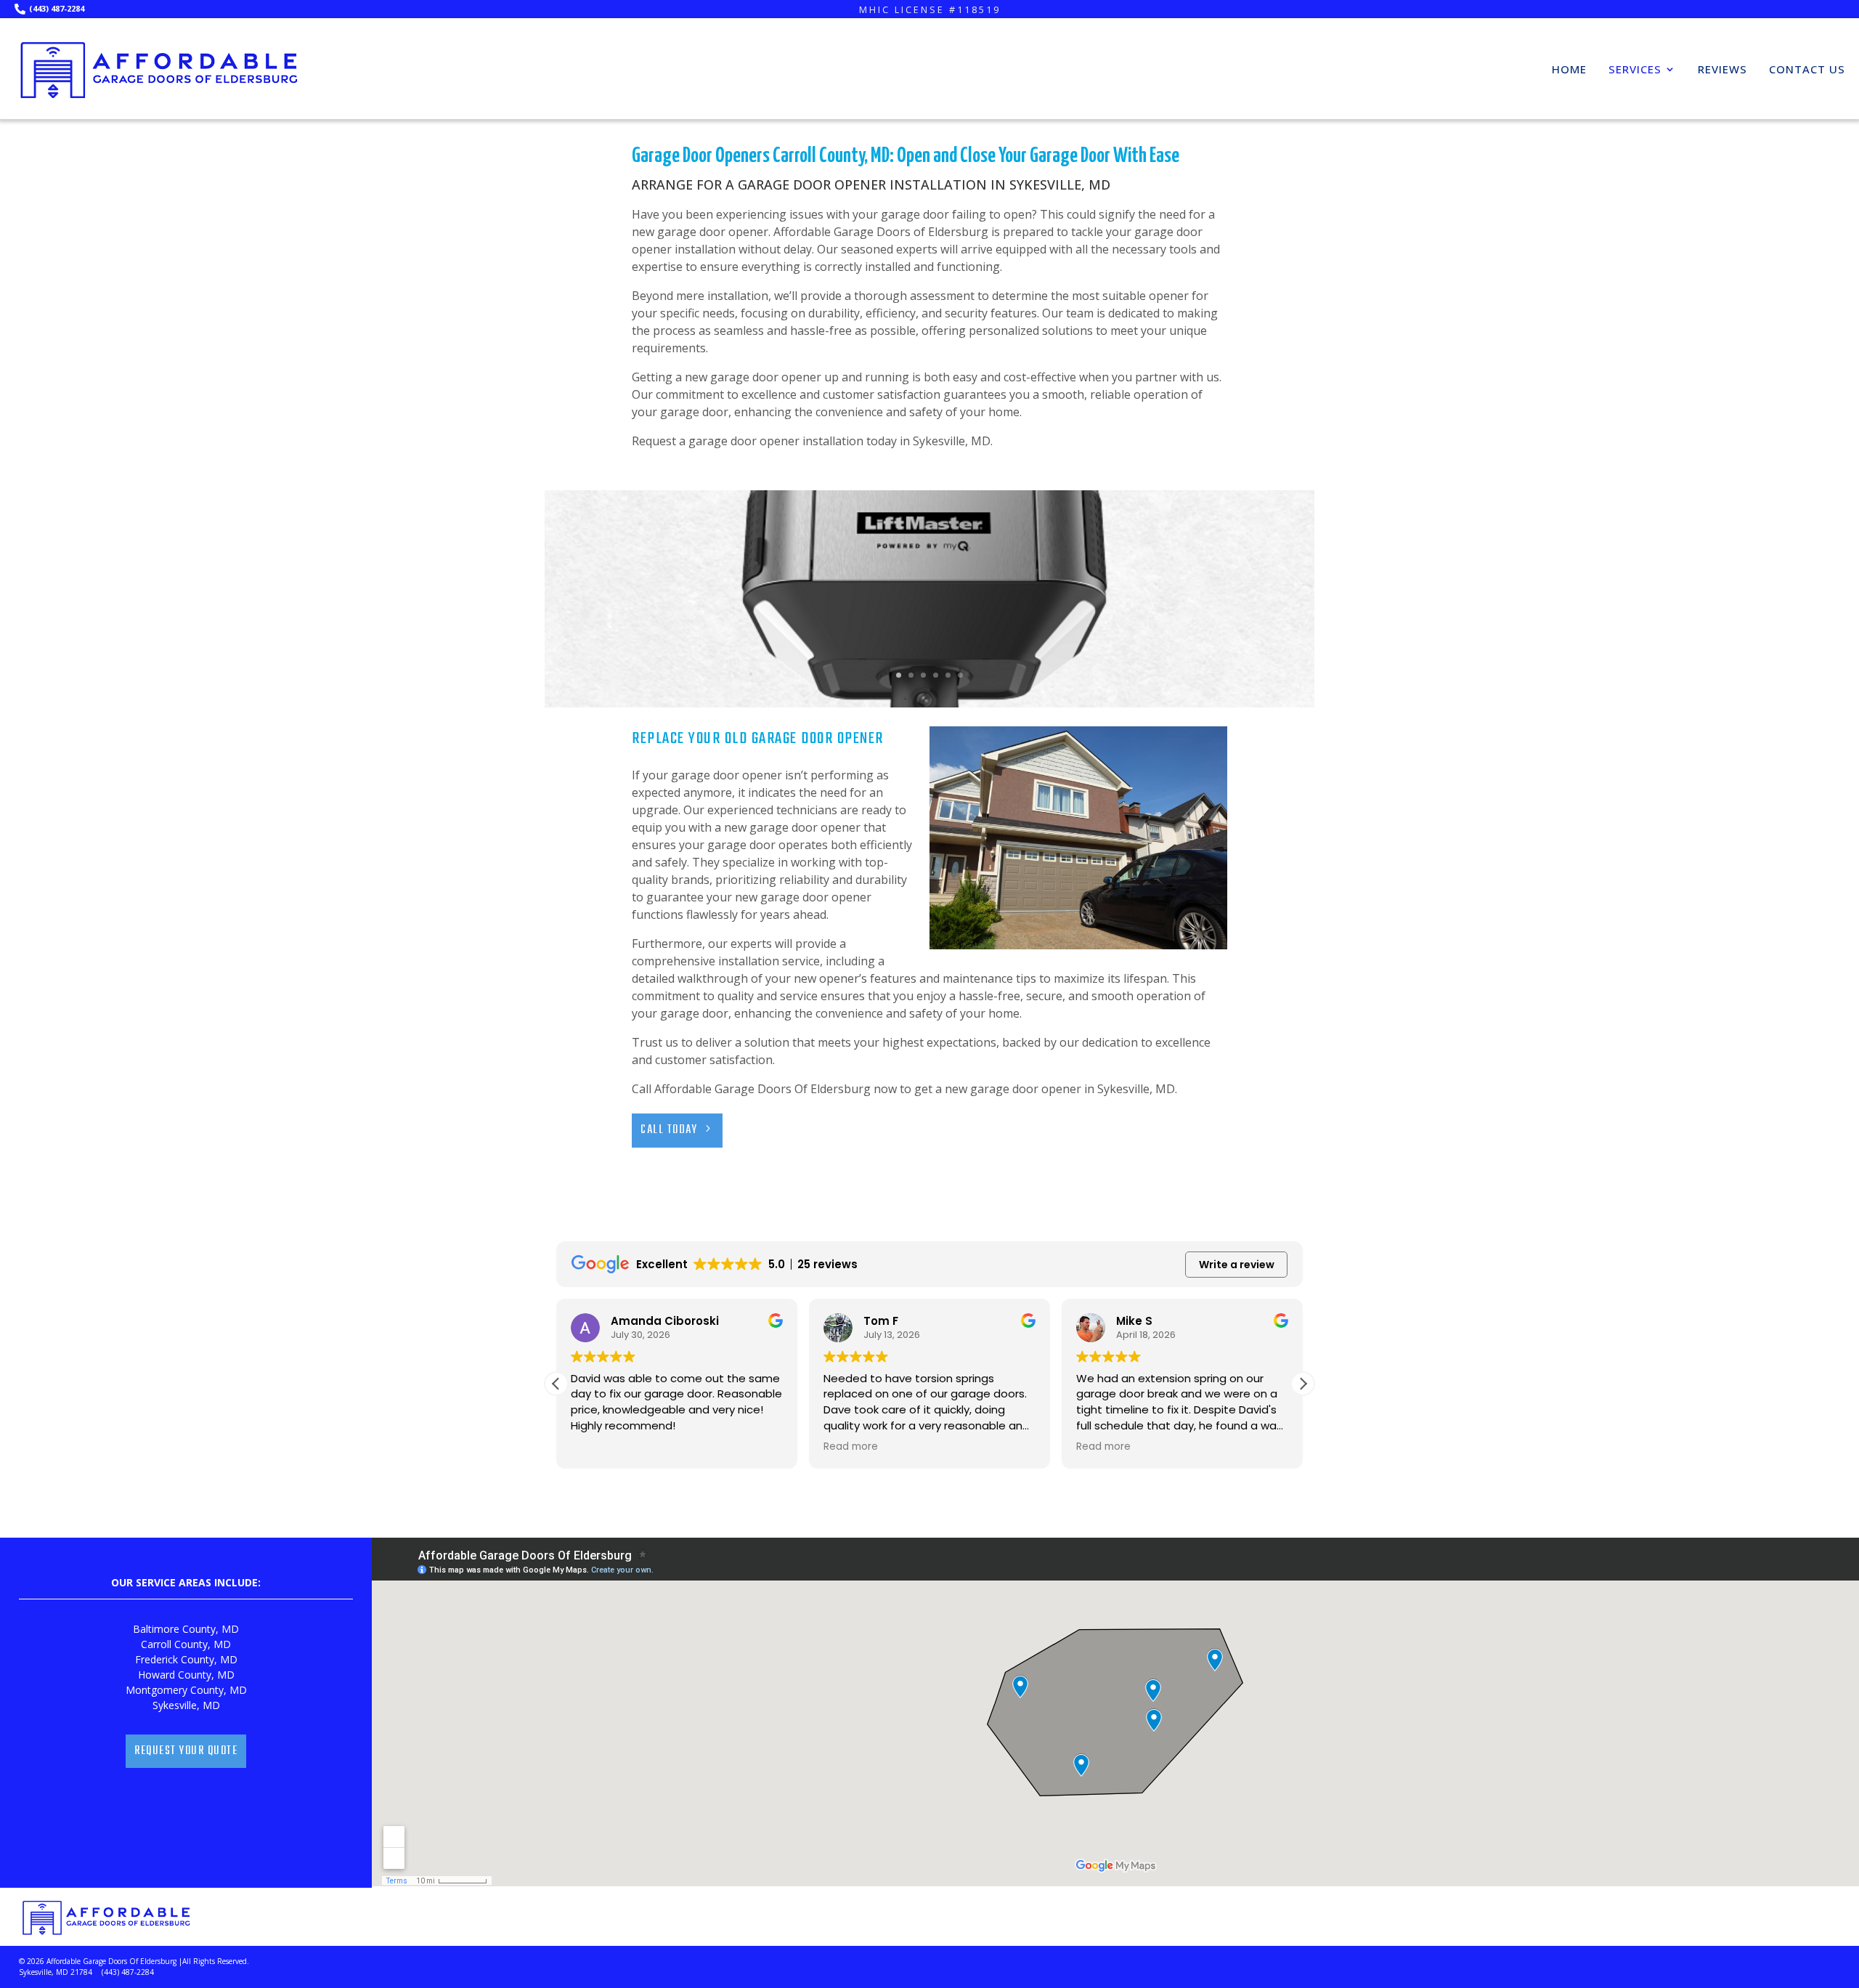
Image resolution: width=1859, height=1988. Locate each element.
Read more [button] (851, 1447)
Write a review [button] (1237, 1265)
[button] (1303, 1384)
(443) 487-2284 (57, 8)
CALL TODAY (669, 1130)
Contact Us (1807, 69)
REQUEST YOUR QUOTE (186, 1751)
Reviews (1722, 69)
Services (1635, 69)
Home (1569, 69)
